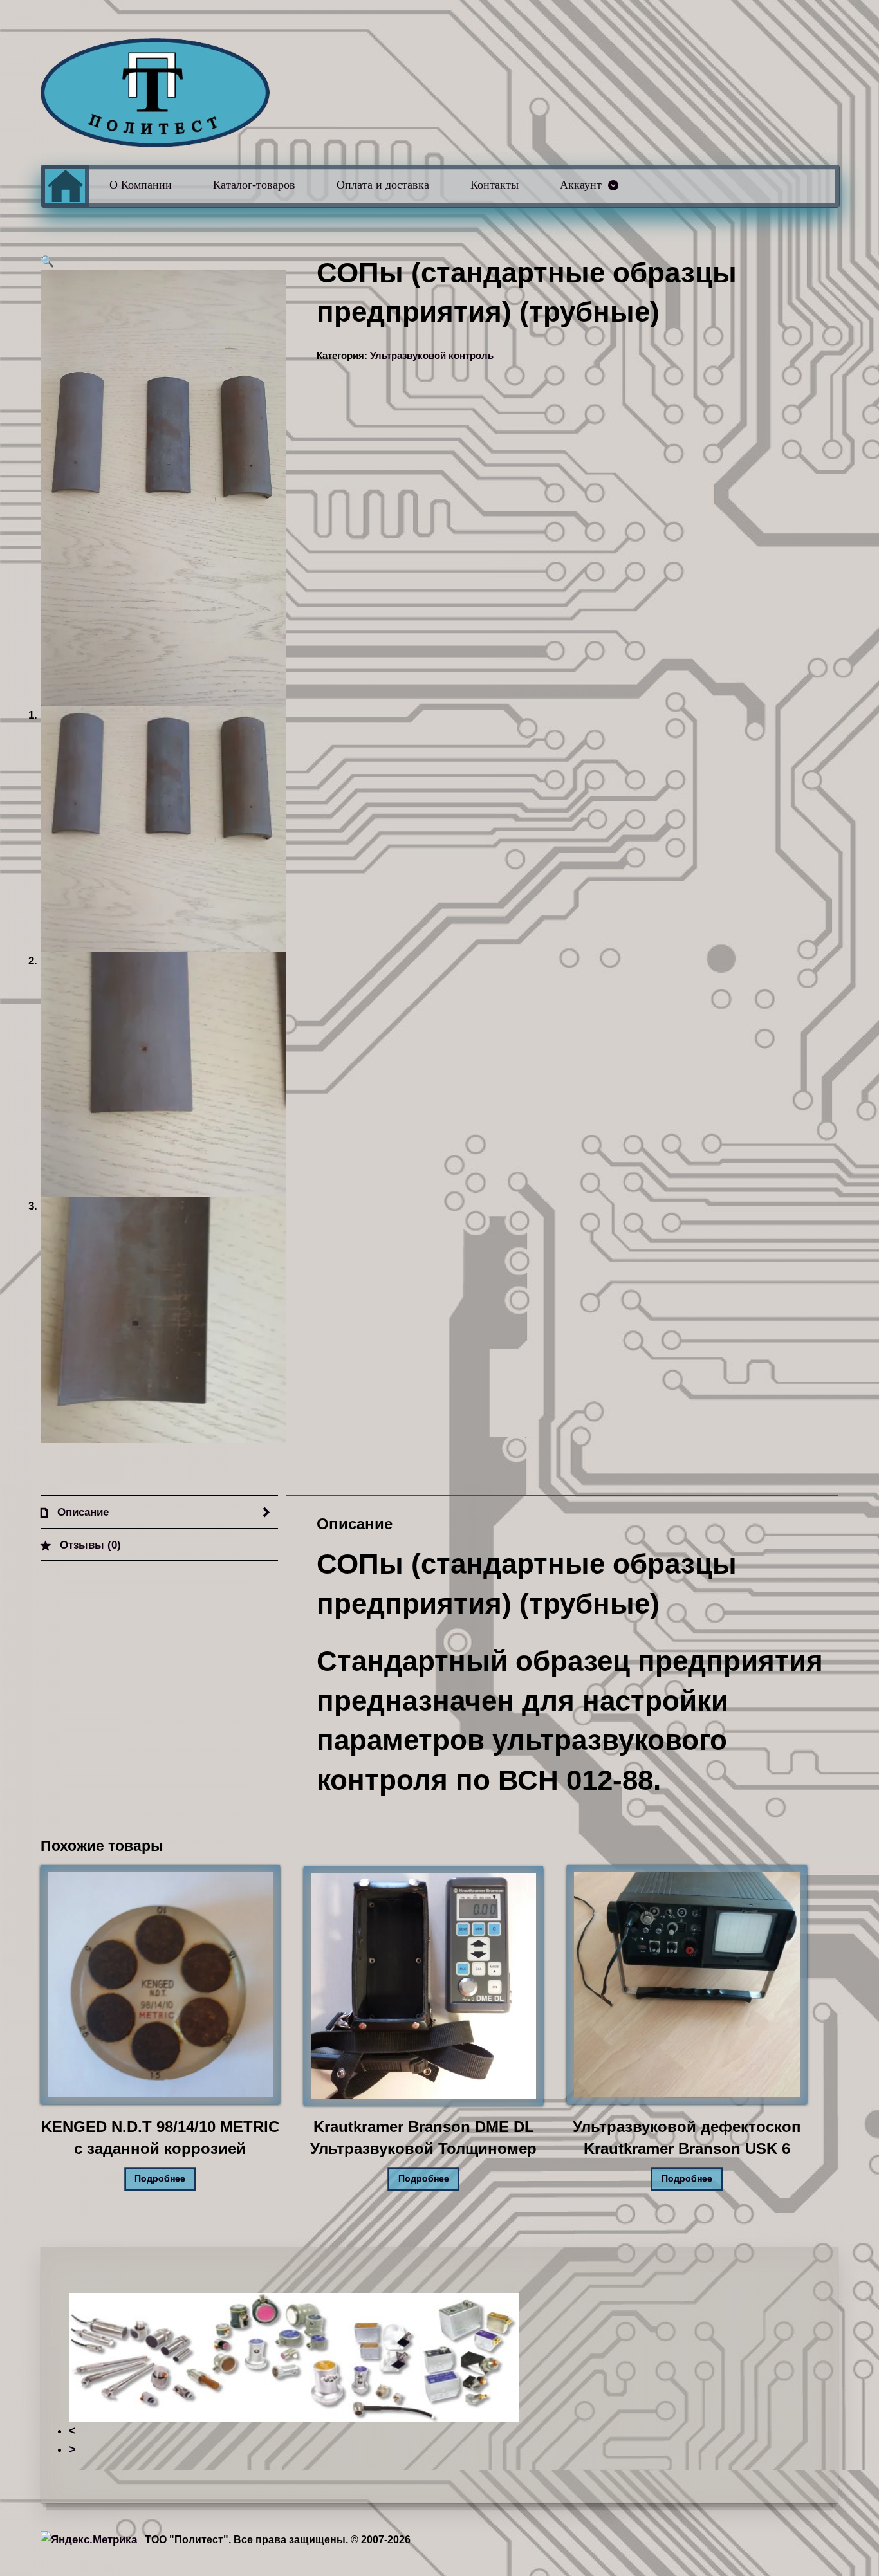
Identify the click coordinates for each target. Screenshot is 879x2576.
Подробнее (160, 2179)
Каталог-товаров (254, 185)
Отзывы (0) (89, 1545)
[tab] (159, 1512)
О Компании (141, 185)
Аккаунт (581, 185)
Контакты (495, 185)
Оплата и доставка (383, 185)
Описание (81, 1512)
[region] (440, 2376)
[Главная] (65, 186)
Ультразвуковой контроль (432, 356)
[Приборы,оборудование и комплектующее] (155, 93)
